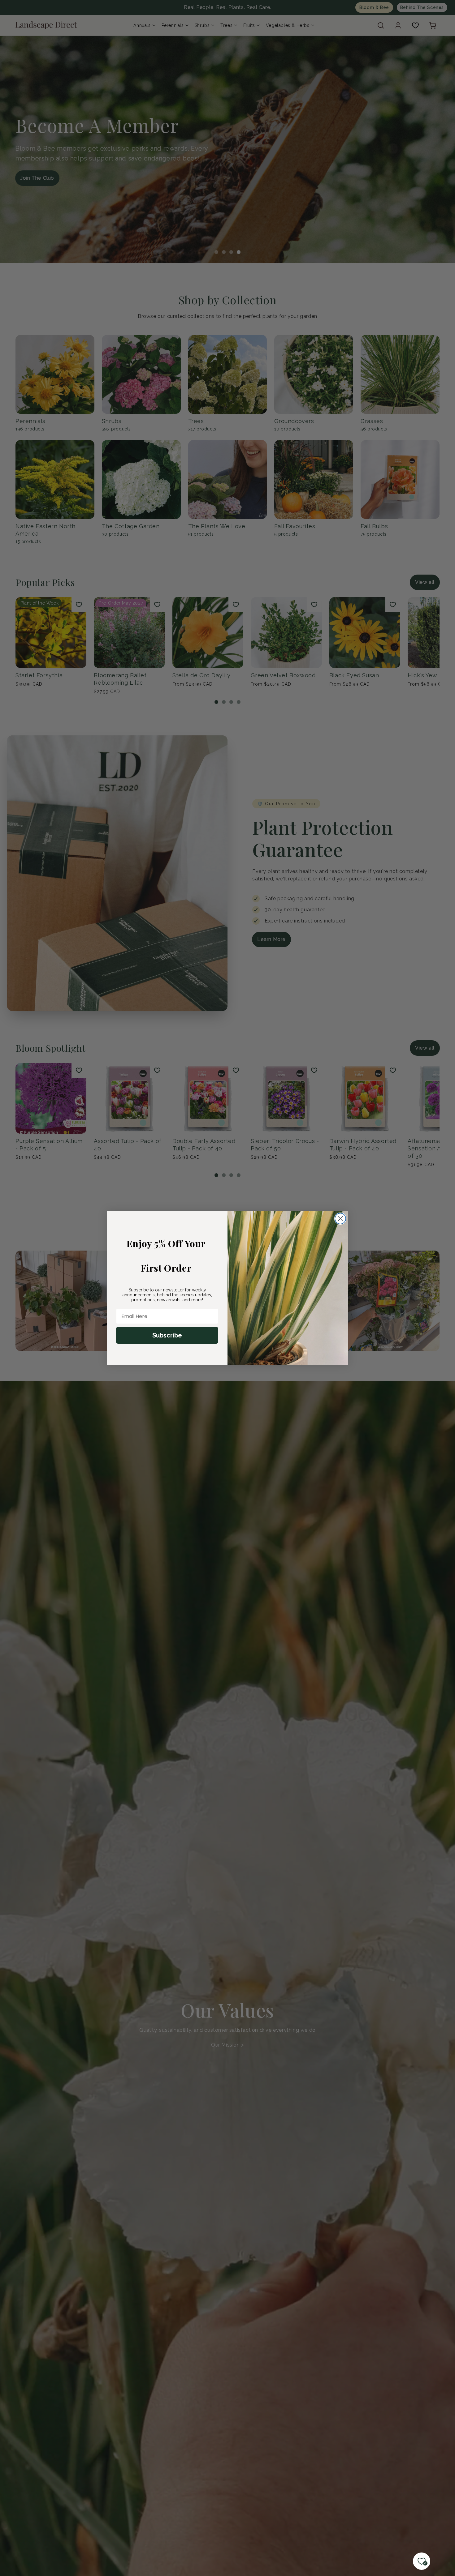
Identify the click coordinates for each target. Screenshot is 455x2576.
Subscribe (167, 1335)
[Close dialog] (340, 1219)
